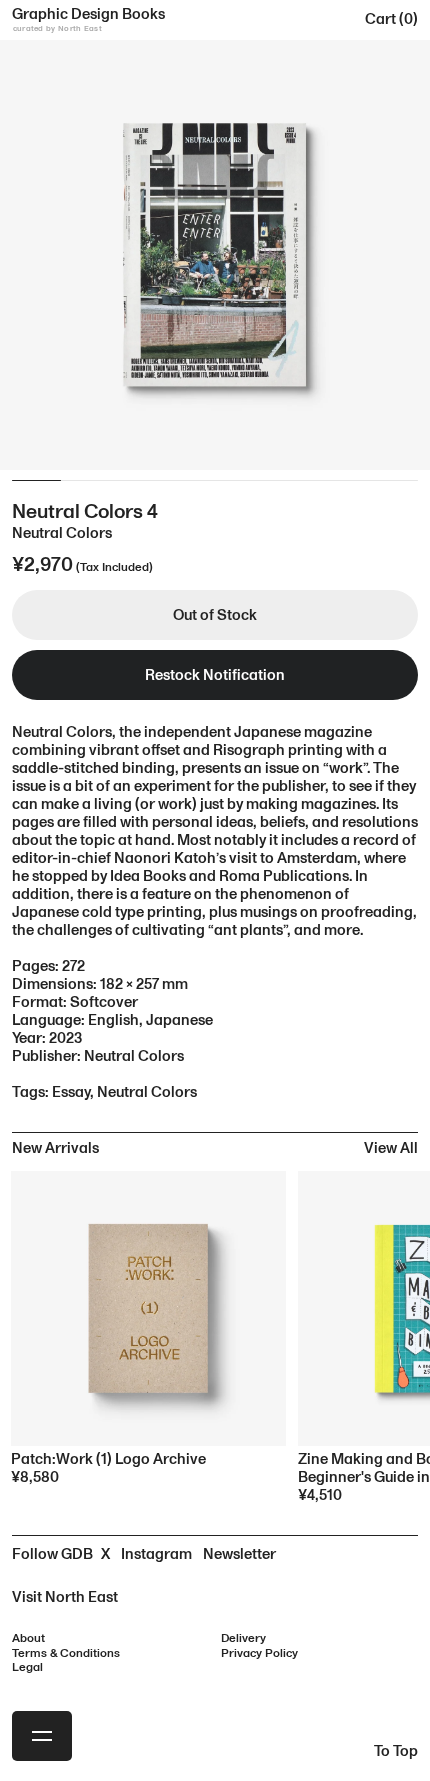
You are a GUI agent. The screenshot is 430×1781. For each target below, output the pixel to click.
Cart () (391, 19)
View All (391, 1148)
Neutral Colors (147, 1092)
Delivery (243, 1638)
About (28, 1638)
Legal (27, 1667)
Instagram (156, 1554)
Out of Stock (215, 615)
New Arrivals (55, 1148)
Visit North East (65, 1597)
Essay (71, 1092)
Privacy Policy (259, 1653)
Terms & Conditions (66, 1653)
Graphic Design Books (88, 19)
